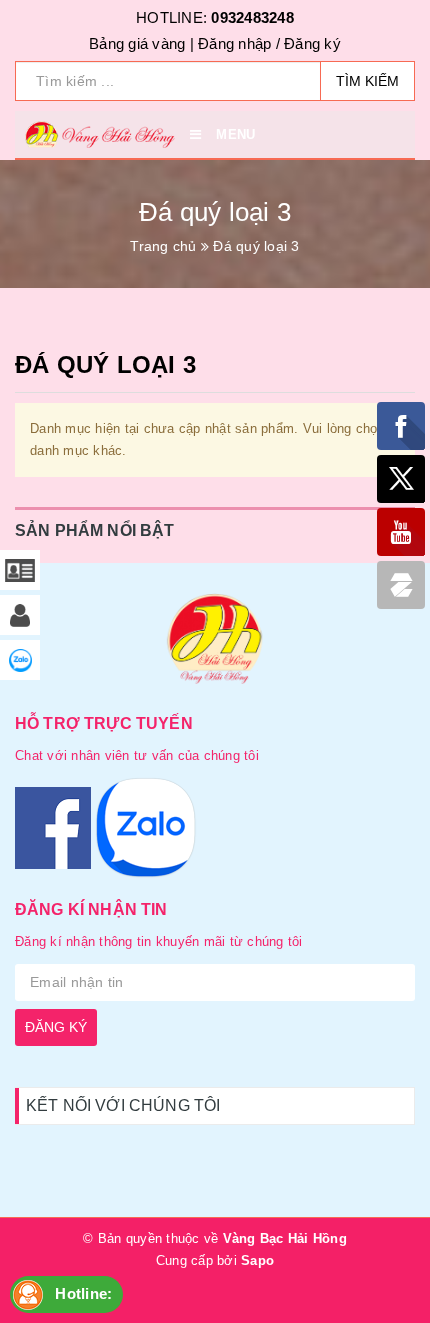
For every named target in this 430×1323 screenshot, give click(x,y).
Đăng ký (312, 43)
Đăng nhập (234, 43)
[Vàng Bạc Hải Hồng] (215, 643)
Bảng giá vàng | (141, 43)
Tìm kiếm (367, 81)
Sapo (257, 1260)
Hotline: (83, 1293)
